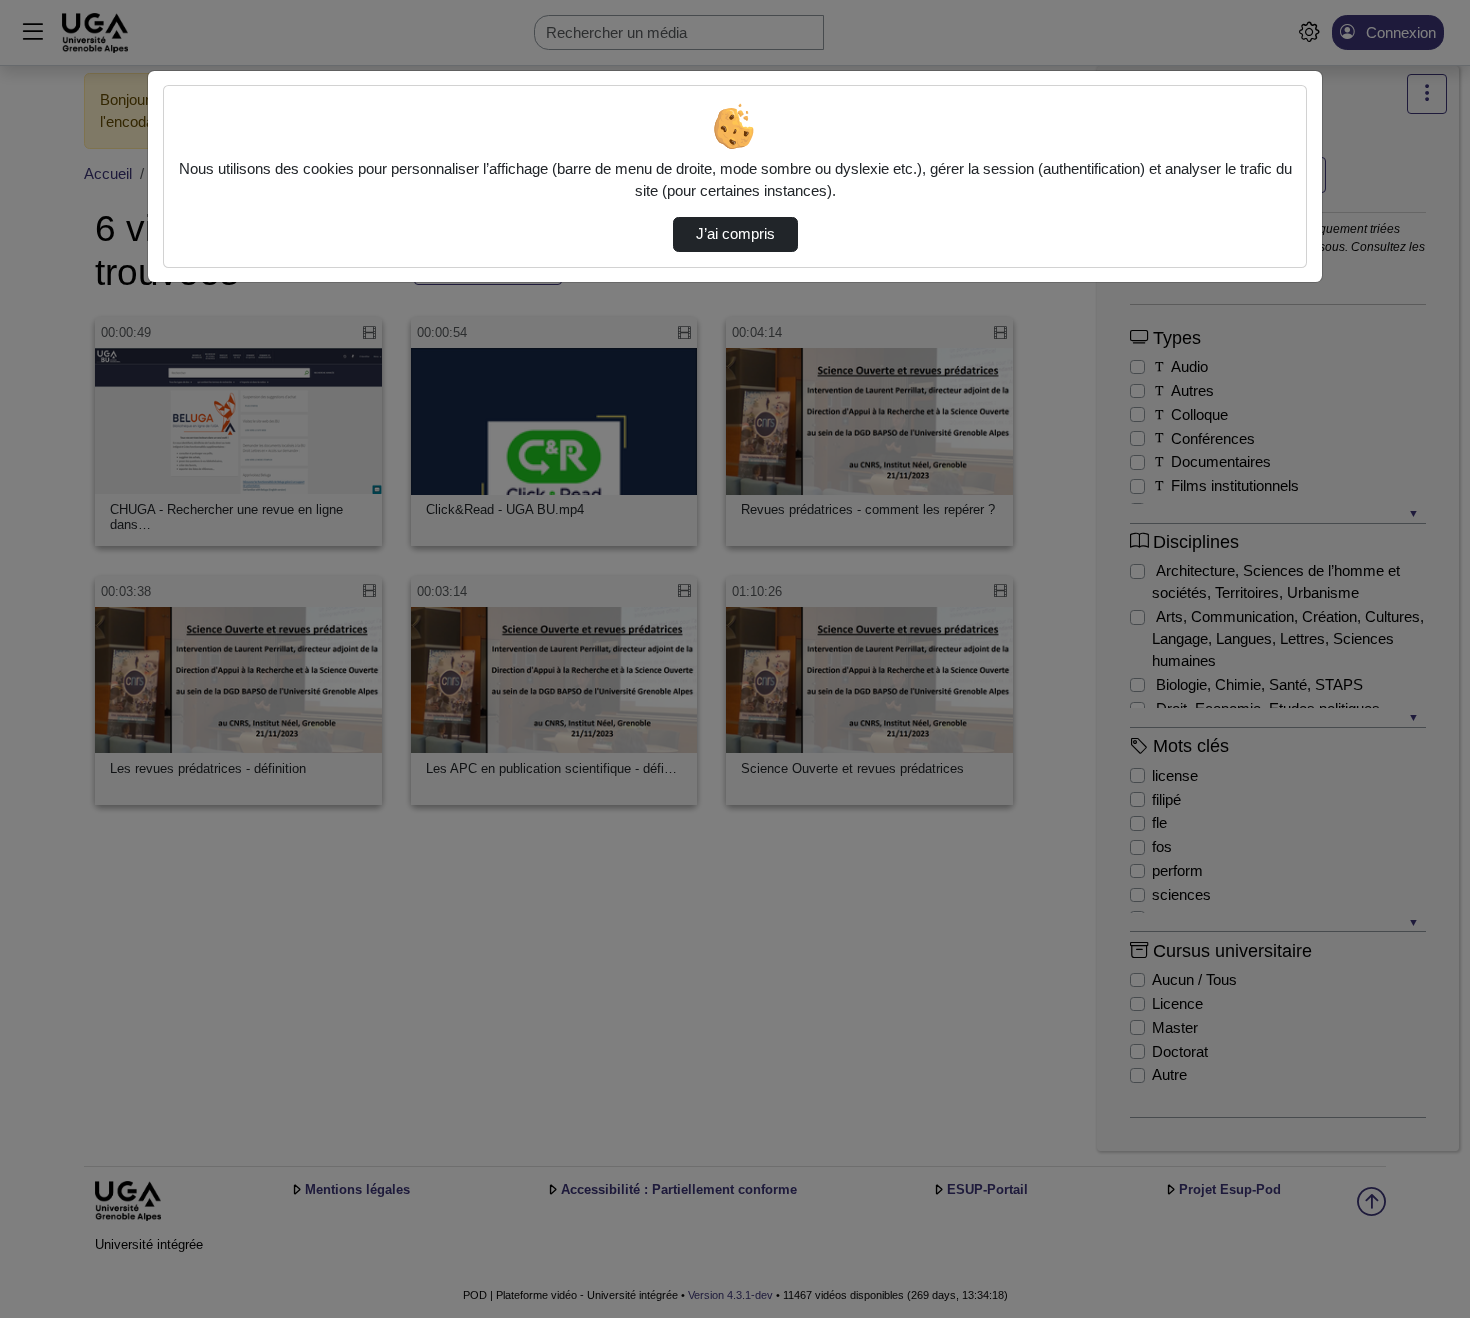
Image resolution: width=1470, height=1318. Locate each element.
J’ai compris (735, 234)
